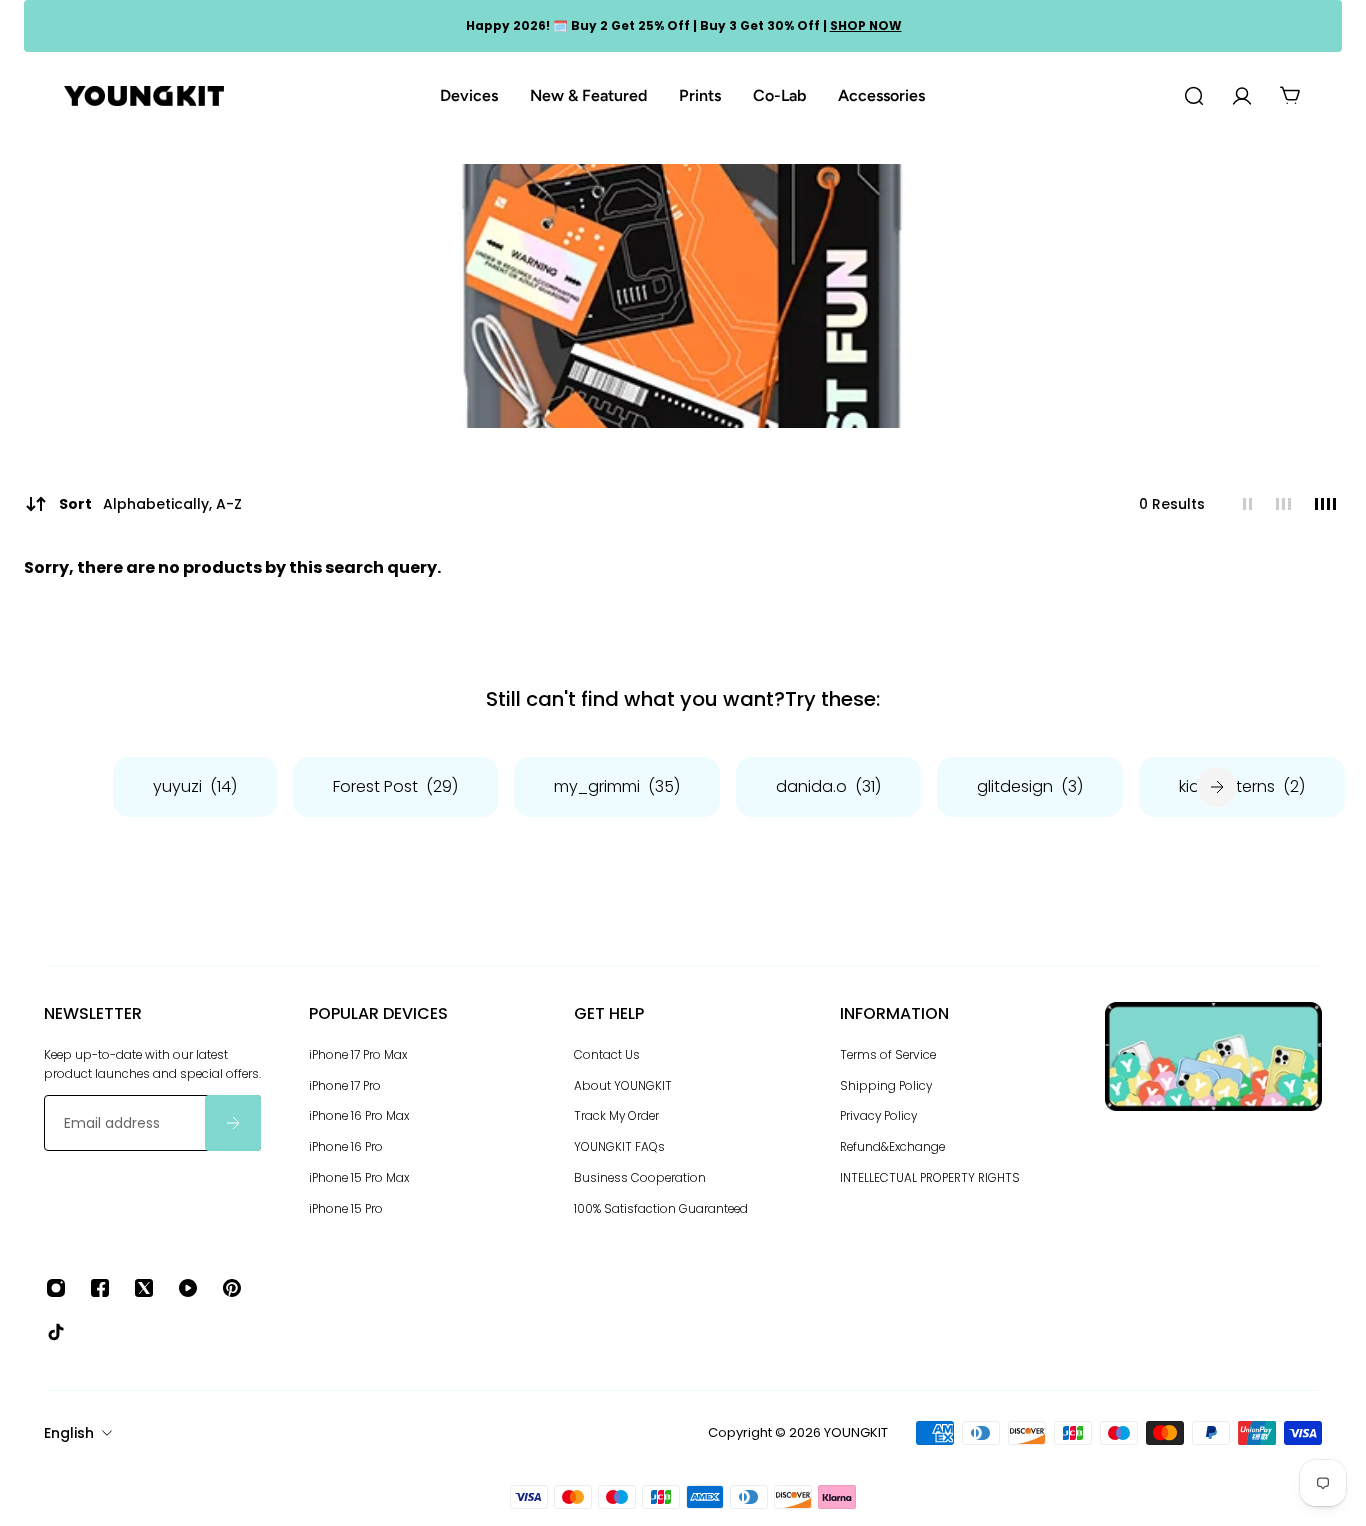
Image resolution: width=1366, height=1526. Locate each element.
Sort (150, 504)
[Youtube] (188, 1288)
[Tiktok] (56, 1332)
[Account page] (1242, 96)
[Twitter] (144, 1288)
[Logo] (144, 96)
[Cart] (1290, 96)
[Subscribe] (233, 1123)
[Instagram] (56, 1288)
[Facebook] (100, 1288)
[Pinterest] (232, 1288)
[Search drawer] (1194, 96)
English (69, 1433)
